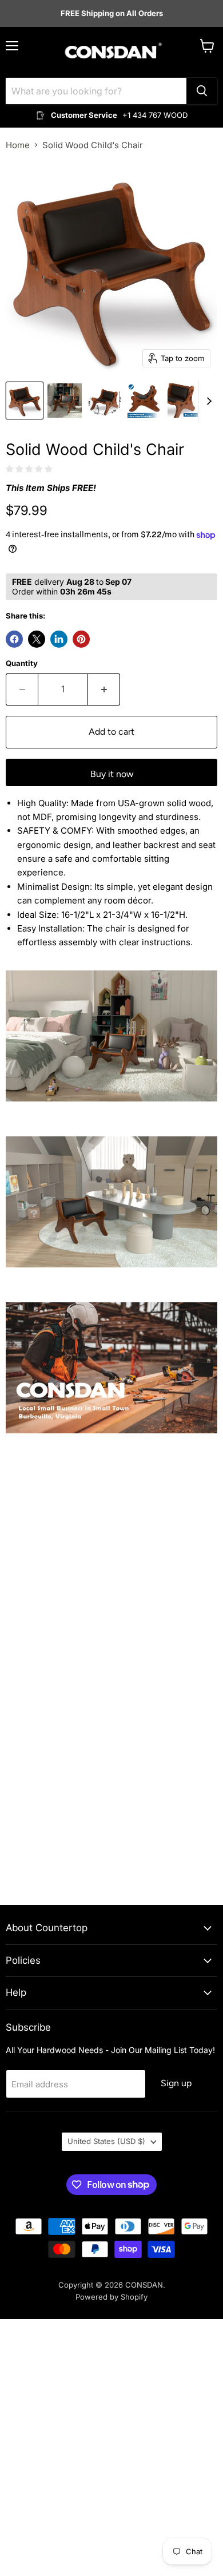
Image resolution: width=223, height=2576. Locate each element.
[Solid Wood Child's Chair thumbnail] (25, 401)
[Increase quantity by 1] (104, 689)
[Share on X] (37, 639)
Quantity (22, 663)
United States (106, 2141)
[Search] (202, 91)
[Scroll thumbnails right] (207, 401)
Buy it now (112, 774)
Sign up (176, 2083)
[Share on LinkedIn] (59, 639)
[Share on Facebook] (14, 639)
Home (18, 145)
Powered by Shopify (111, 2297)
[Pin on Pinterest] (81, 639)
